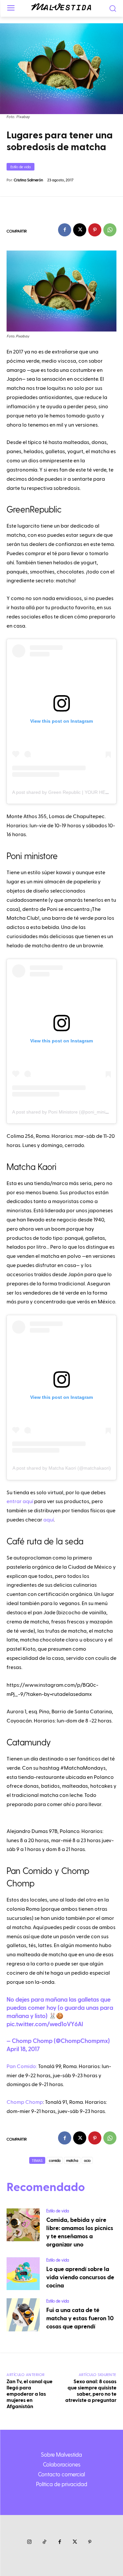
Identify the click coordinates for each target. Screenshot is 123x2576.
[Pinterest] (95, 230)
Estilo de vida (20, 167)
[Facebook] (65, 230)
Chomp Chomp (25, 2102)
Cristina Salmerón (28, 180)
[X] (80, 230)
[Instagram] (30, 2542)
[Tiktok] (45, 2542)
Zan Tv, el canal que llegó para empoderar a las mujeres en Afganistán (30, 2394)
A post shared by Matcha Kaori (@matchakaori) (62, 1468)
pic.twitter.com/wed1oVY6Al (45, 2024)
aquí (49, 1520)
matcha (72, 2160)
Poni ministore (32, 855)
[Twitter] (75, 2542)
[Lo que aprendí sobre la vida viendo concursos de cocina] (23, 2274)
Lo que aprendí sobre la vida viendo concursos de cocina (80, 2277)
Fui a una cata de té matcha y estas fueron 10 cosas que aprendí (80, 2318)
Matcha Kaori (31, 1166)
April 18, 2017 (23, 2049)
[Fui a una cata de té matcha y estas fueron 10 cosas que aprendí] (23, 2315)
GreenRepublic (34, 509)
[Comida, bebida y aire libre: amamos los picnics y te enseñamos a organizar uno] (23, 2225)
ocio (87, 2160)
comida (55, 2160)
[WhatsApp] (110, 230)
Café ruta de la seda (45, 1541)
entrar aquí (20, 1501)
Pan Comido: (22, 2066)
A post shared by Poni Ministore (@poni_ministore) (65, 1112)
